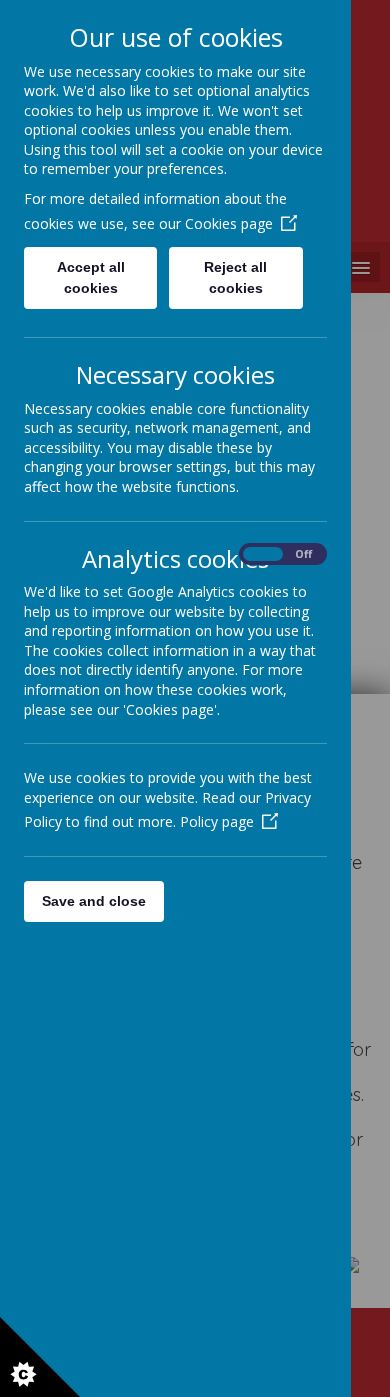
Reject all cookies (235, 277)
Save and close (94, 901)
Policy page (217, 821)
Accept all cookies (91, 277)
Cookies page (229, 223)
